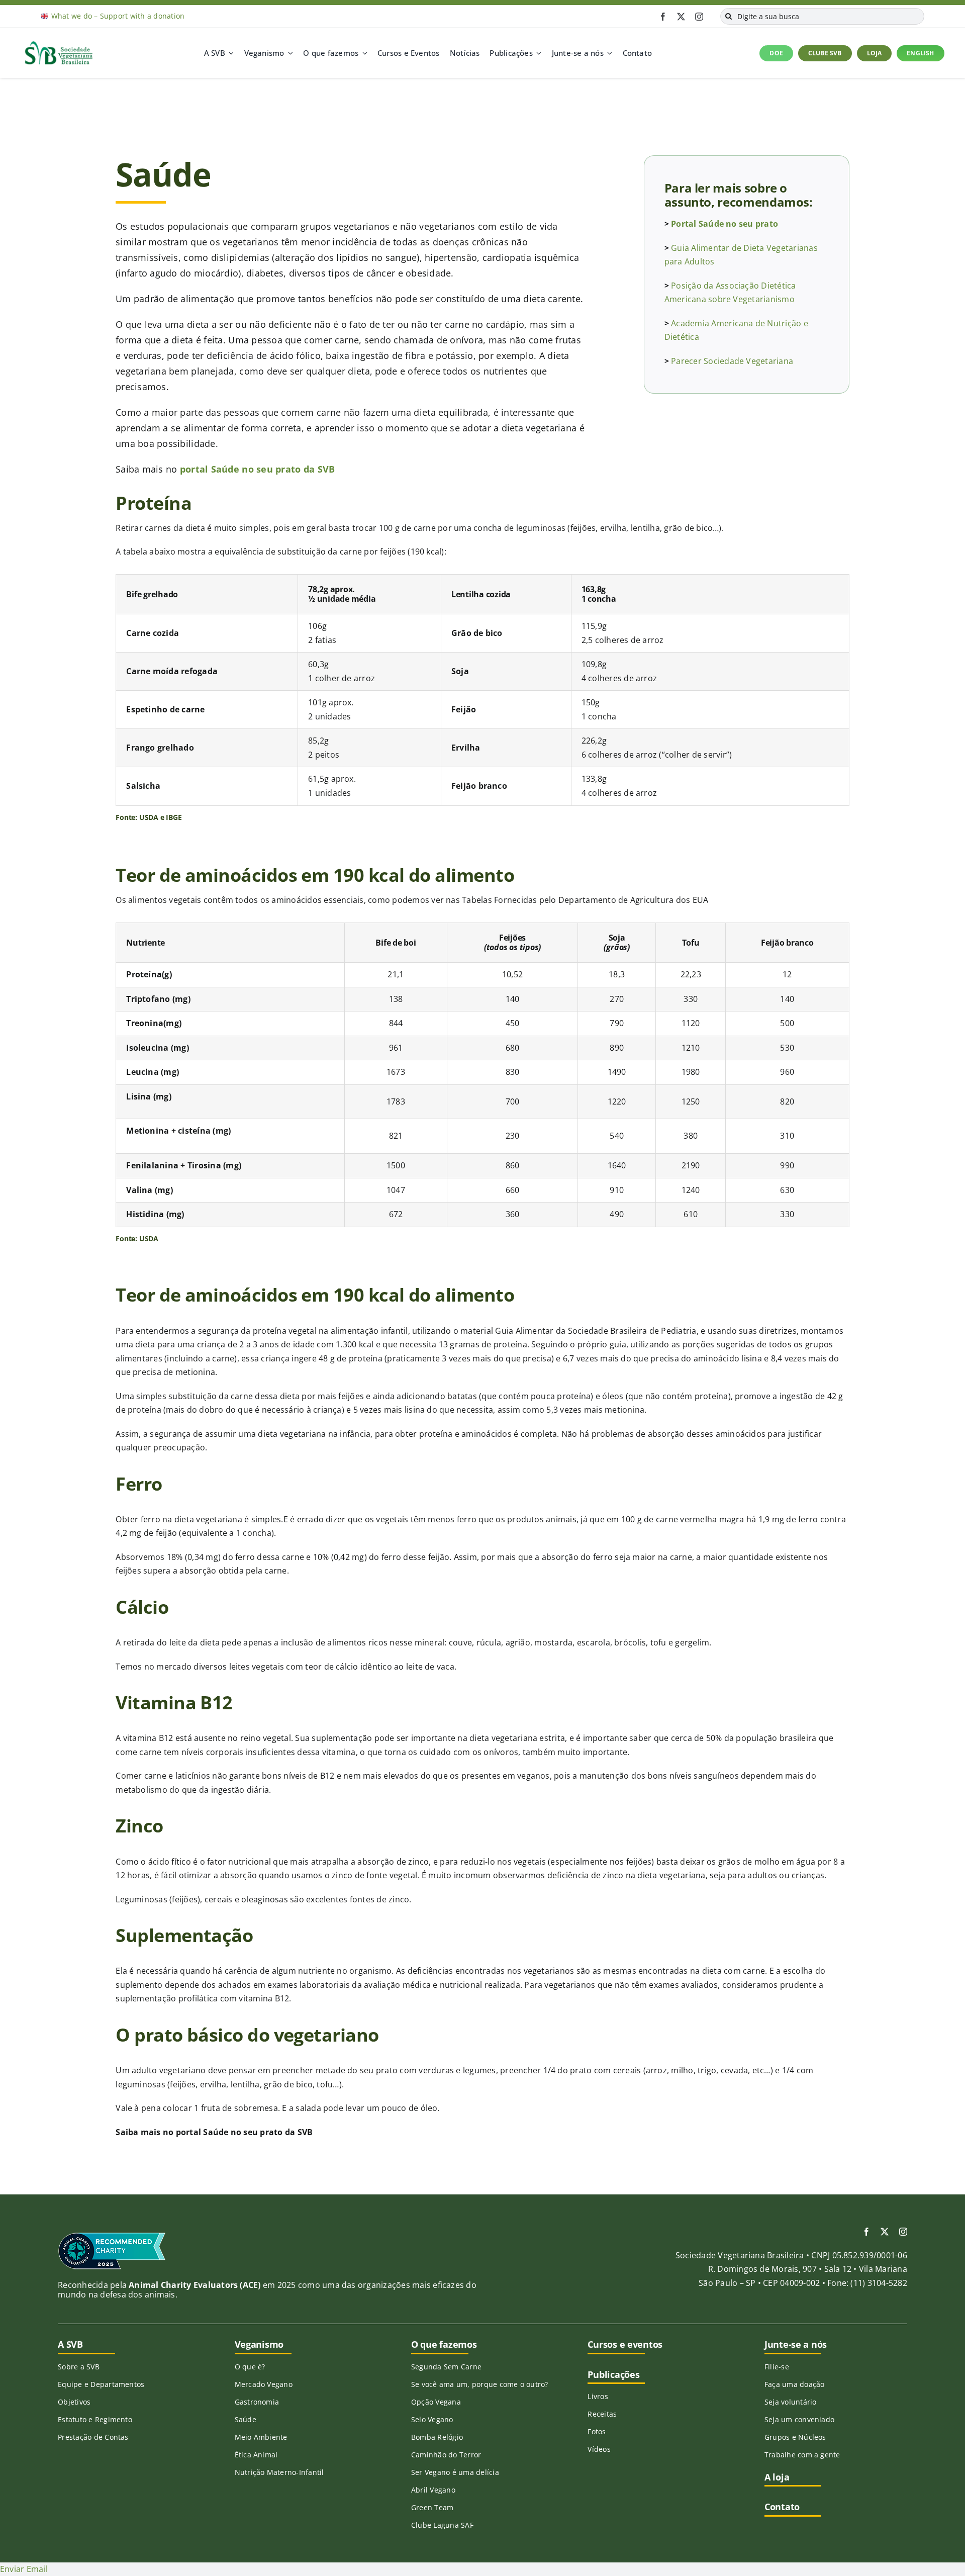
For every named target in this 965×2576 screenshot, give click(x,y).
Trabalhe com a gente (802, 2455)
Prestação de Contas (93, 2437)
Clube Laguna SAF (442, 2525)
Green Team (432, 2507)
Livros (598, 2396)
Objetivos (74, 2402)
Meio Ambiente (261, 2437)
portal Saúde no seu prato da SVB (258, 469)
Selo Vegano (432, 2419)
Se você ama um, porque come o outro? (480, 2384)
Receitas (602, 2414)
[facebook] (663, 17)
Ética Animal (256, 2455)
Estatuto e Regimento (95, 2419)
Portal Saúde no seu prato (725, 224)
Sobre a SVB (79, 2367)
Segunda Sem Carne (446, 2367)
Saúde (246, 2419)
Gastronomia (257, 2402)
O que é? (250, 2367)
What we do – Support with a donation (118, 16)
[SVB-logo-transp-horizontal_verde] (58, 44)
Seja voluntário (791, 2402)
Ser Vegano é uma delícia (455, 2472)
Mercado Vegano (264, 2384)
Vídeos (599, 2449)
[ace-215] (112, 2236)
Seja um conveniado (799, 2419)
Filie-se (777, 2367)
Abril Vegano (433, 2490)
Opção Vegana (436, 2402)
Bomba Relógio (437, 2437)
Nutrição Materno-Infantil (279, 2472)
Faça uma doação (795, 2384)
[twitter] (681, 17)
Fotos (597, 2431)
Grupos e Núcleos (795, 2437)
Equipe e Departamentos (101, 2384)
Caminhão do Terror (446, 2455)
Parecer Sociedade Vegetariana (732, 361)
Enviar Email (24, 2569)
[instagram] (699, 17)
